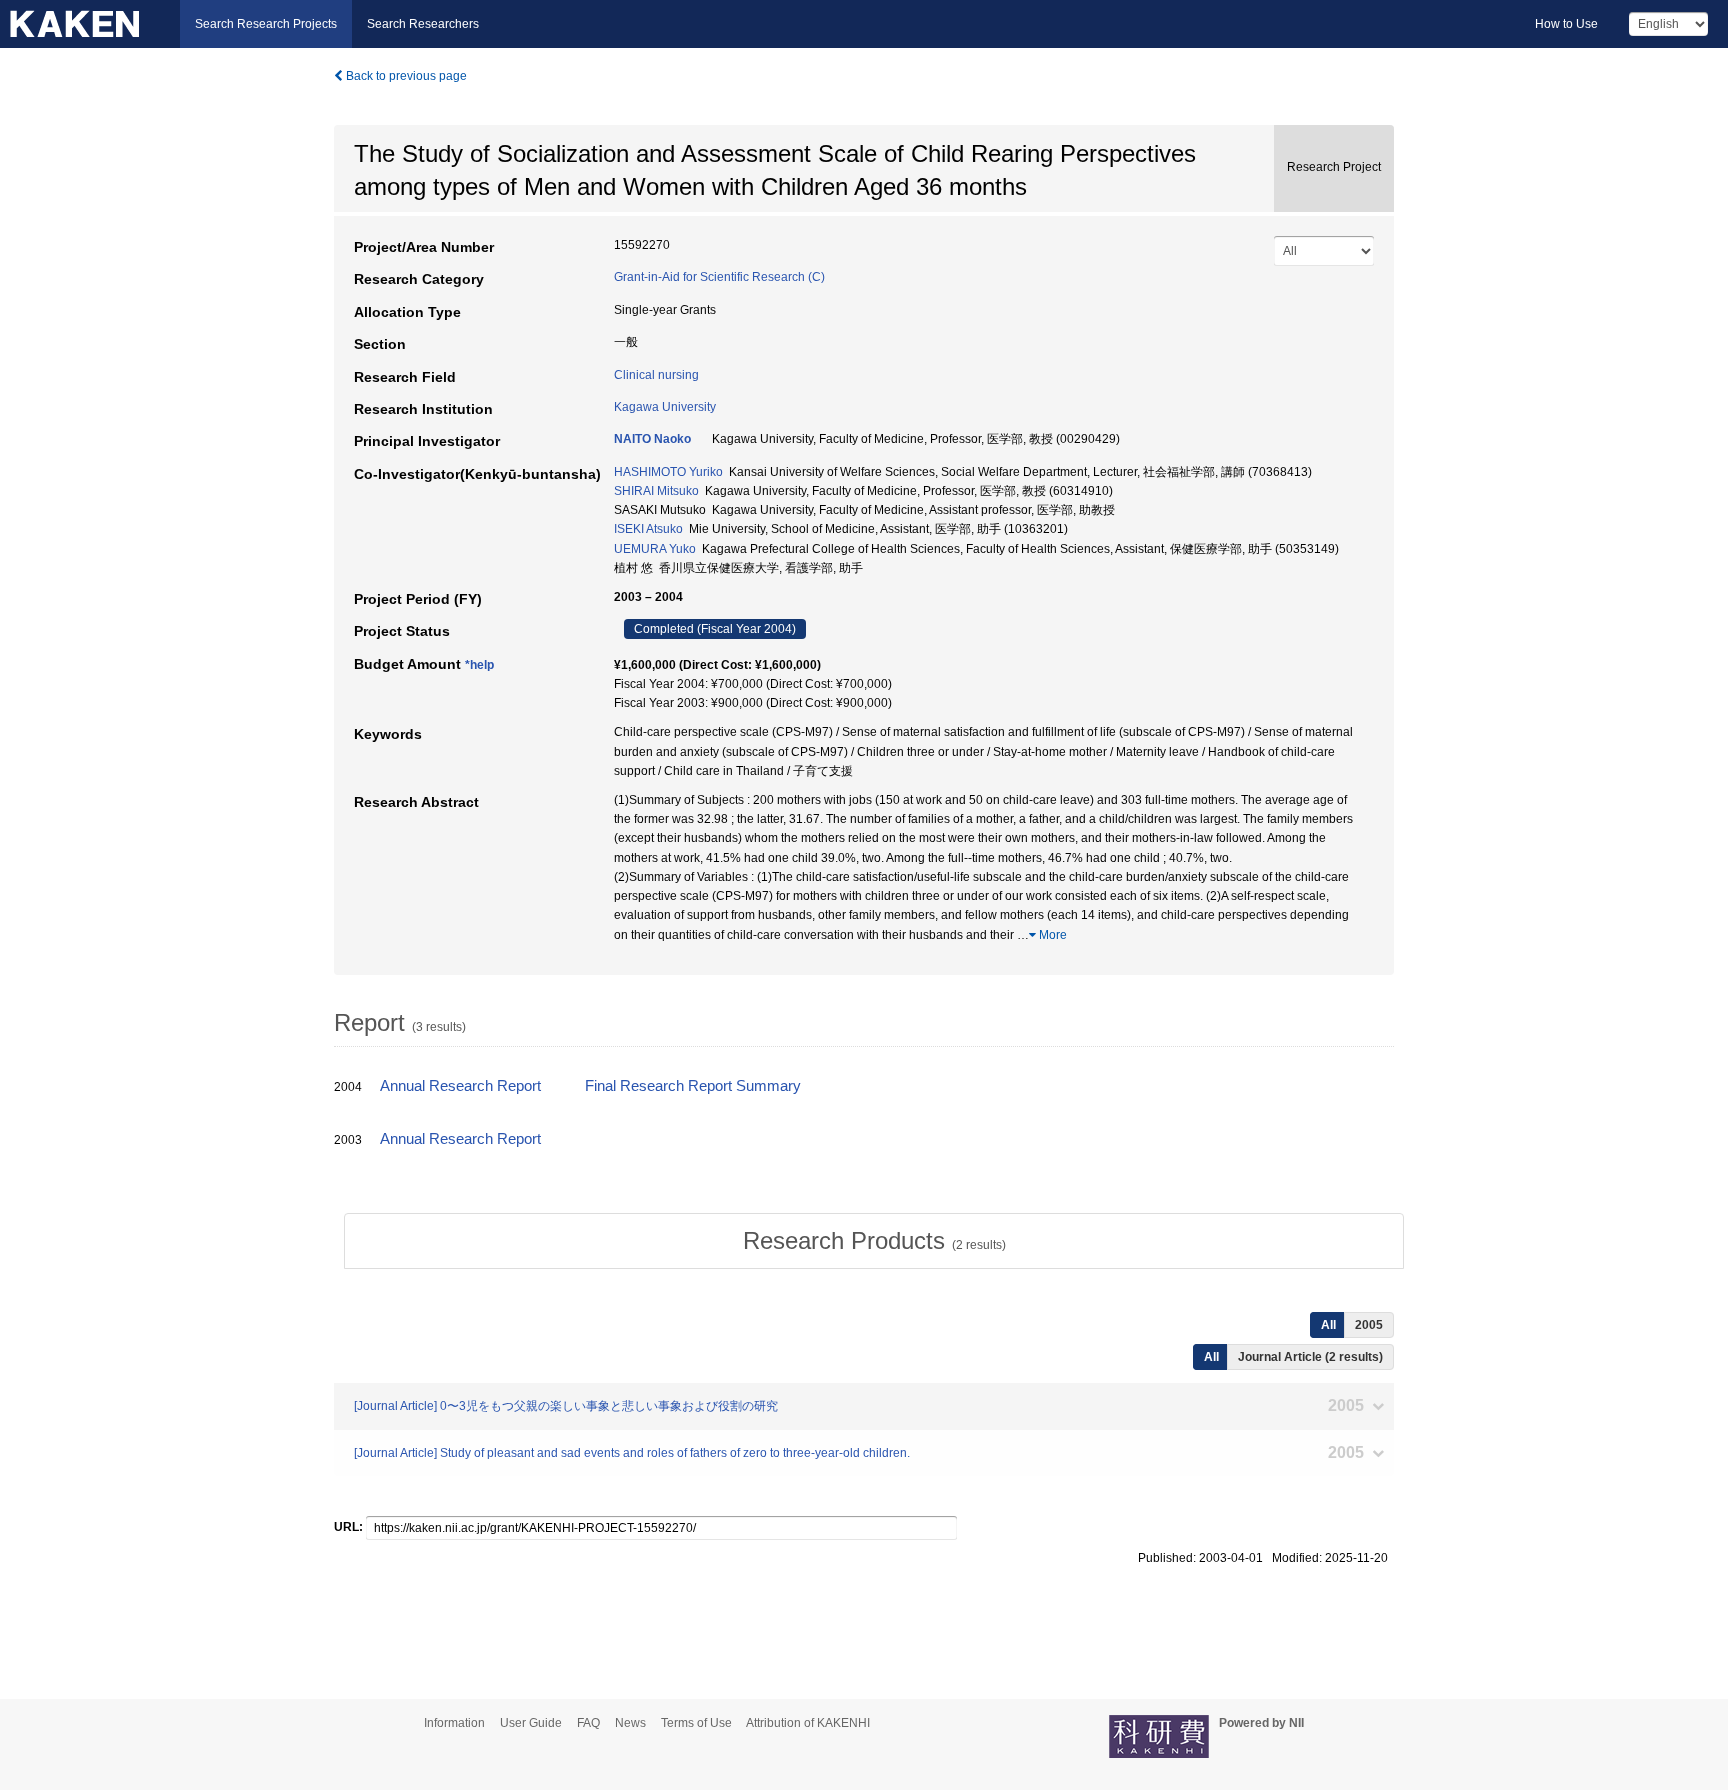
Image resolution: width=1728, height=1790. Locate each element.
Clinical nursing (656, 375)
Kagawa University (665, 407)
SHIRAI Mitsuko (656, 491)
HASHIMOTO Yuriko (668, 472)
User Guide (531, 1723)
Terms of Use (696, 1723)
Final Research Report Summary (693, 1086)
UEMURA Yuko (655, 549)
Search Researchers (423, 24)
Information (454, 1723)
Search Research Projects (266, 24)
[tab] (874, 1241)
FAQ (588, 1723)
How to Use (1566, 24)
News (630, 1723)
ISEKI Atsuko (648, 529)
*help (479, 665)
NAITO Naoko (652, 439)
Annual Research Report (460, 1086)
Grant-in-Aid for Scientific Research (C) (719, 277)
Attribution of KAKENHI (808, 1723)
